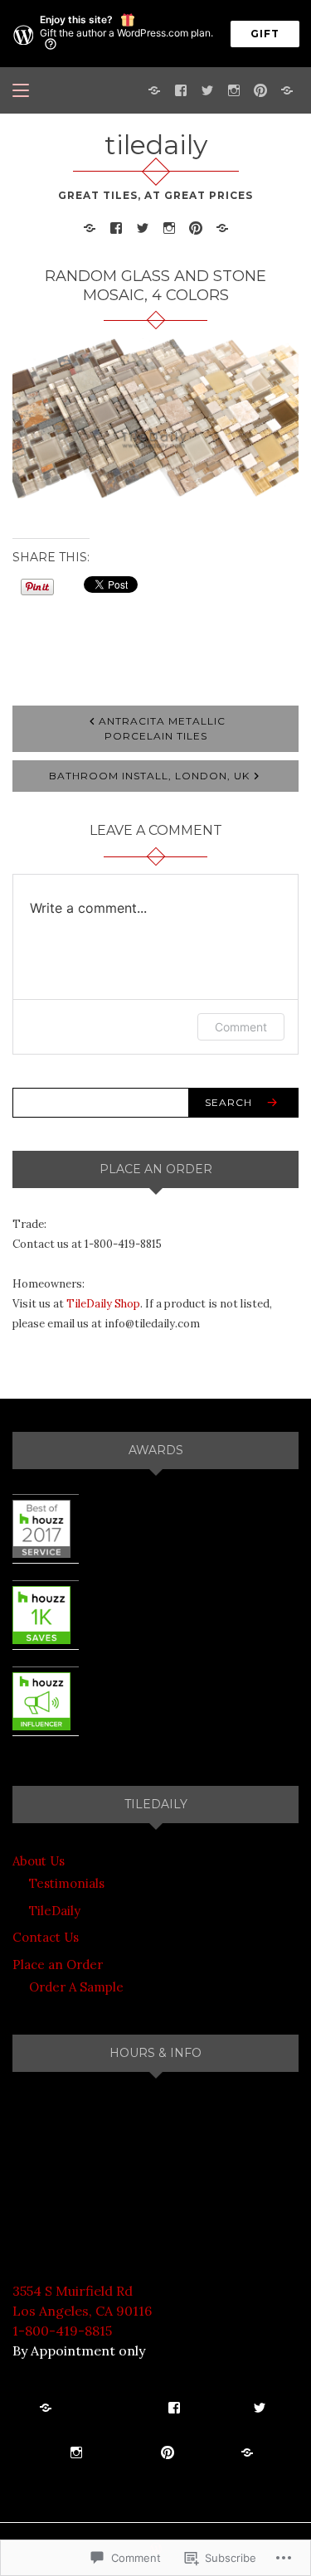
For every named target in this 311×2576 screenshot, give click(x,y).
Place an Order (58, 1965)
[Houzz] (287, 89)
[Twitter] (207, 89)
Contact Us (46, 1937)
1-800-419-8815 (62, 2331)
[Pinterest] (260, 89)
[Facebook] (181, 89)
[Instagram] (234, 89)
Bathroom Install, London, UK (149, 776)
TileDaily (55, 1911)
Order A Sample (76, 1987)
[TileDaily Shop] (154, 89)
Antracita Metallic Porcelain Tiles (162, 728)
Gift (265, 34)
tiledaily (156, 145)
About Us (39, 1861)
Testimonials (67, 1883)
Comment (241, 1027)
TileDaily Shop (103, 1304)
